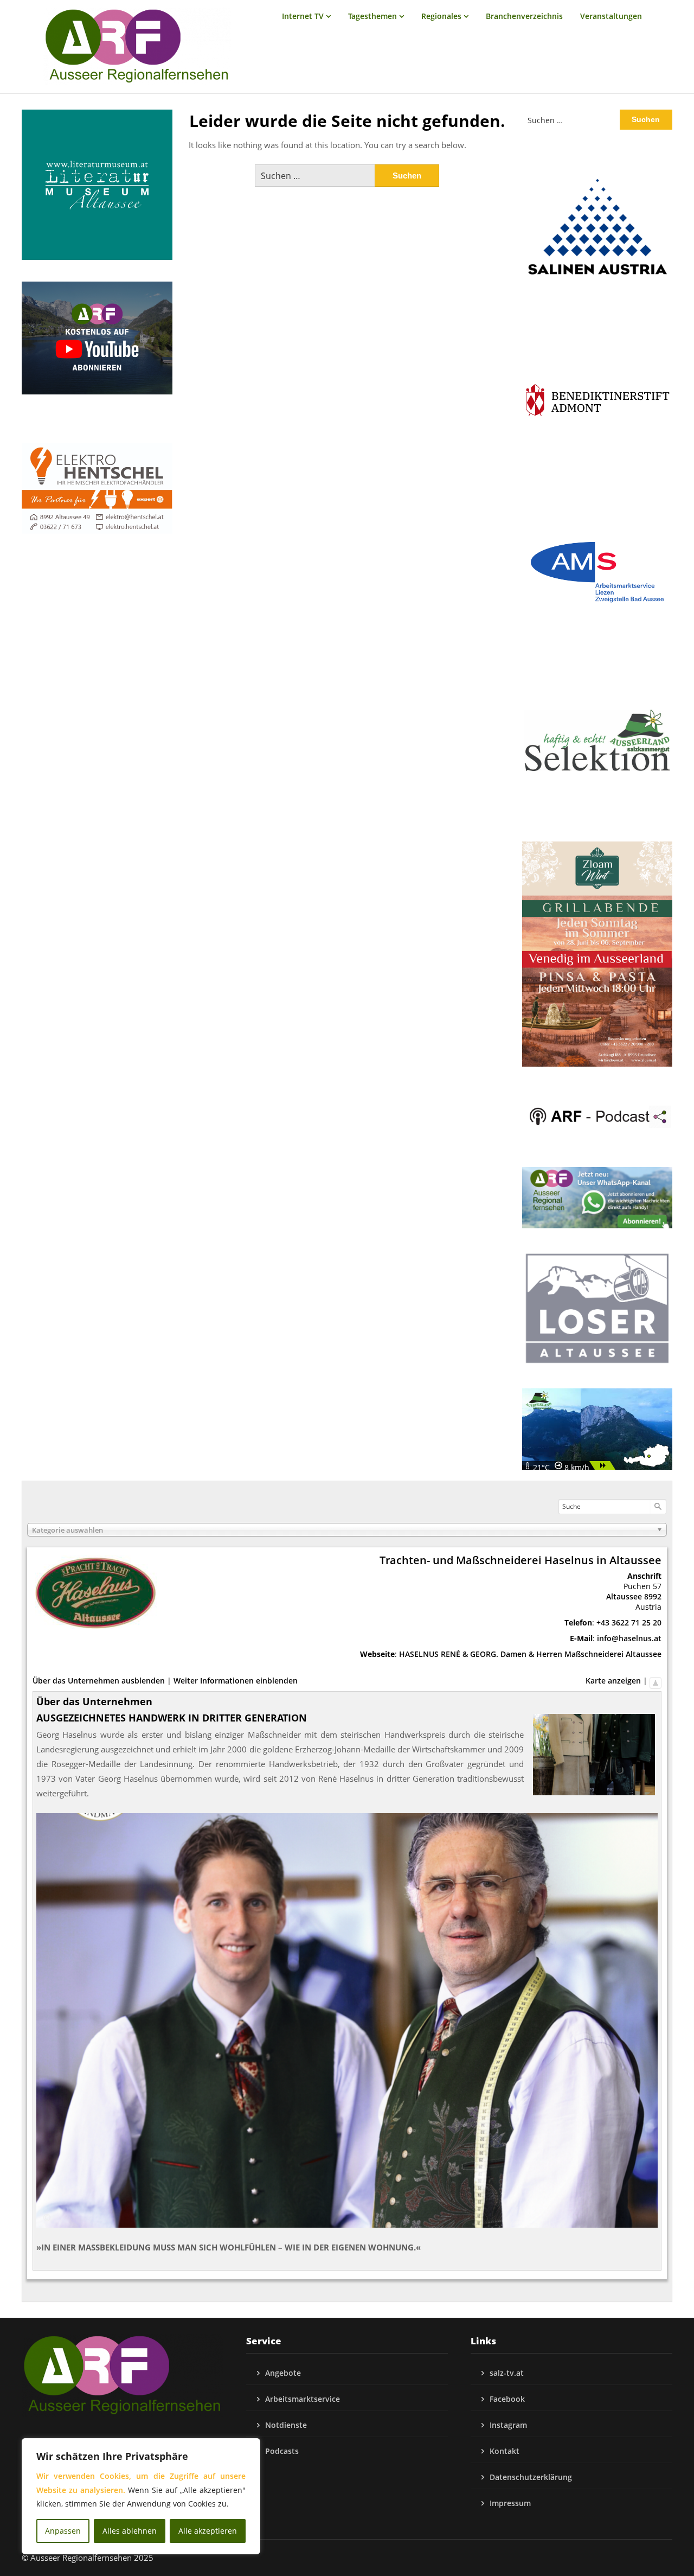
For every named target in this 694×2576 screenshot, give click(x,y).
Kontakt (505, 2451)
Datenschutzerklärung (531, 2477)
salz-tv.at (507, 2373)
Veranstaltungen (611, 16)
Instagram (508, 2425)
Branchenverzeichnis (524, 16)
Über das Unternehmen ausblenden (99, 1681)
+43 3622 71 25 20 (629, 1622)
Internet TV (303, 16)
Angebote (283, 2373)
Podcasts (282, 2451)
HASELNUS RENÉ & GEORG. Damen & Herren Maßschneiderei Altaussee (530, 1654)
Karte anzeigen (613, 1681)
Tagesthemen (372, 16)
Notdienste (286, 2425)
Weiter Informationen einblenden (236, 1681)
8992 (653, 1596)
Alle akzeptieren (208, 2531)
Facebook (507, 2399)
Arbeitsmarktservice (303, 2399)
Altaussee (624, 1596)
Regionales (441, 16)
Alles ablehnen (130, 2531)
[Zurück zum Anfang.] (656, 1681)
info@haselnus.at (629, 1638)
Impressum (510, 2503)
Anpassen (63, 2531)
